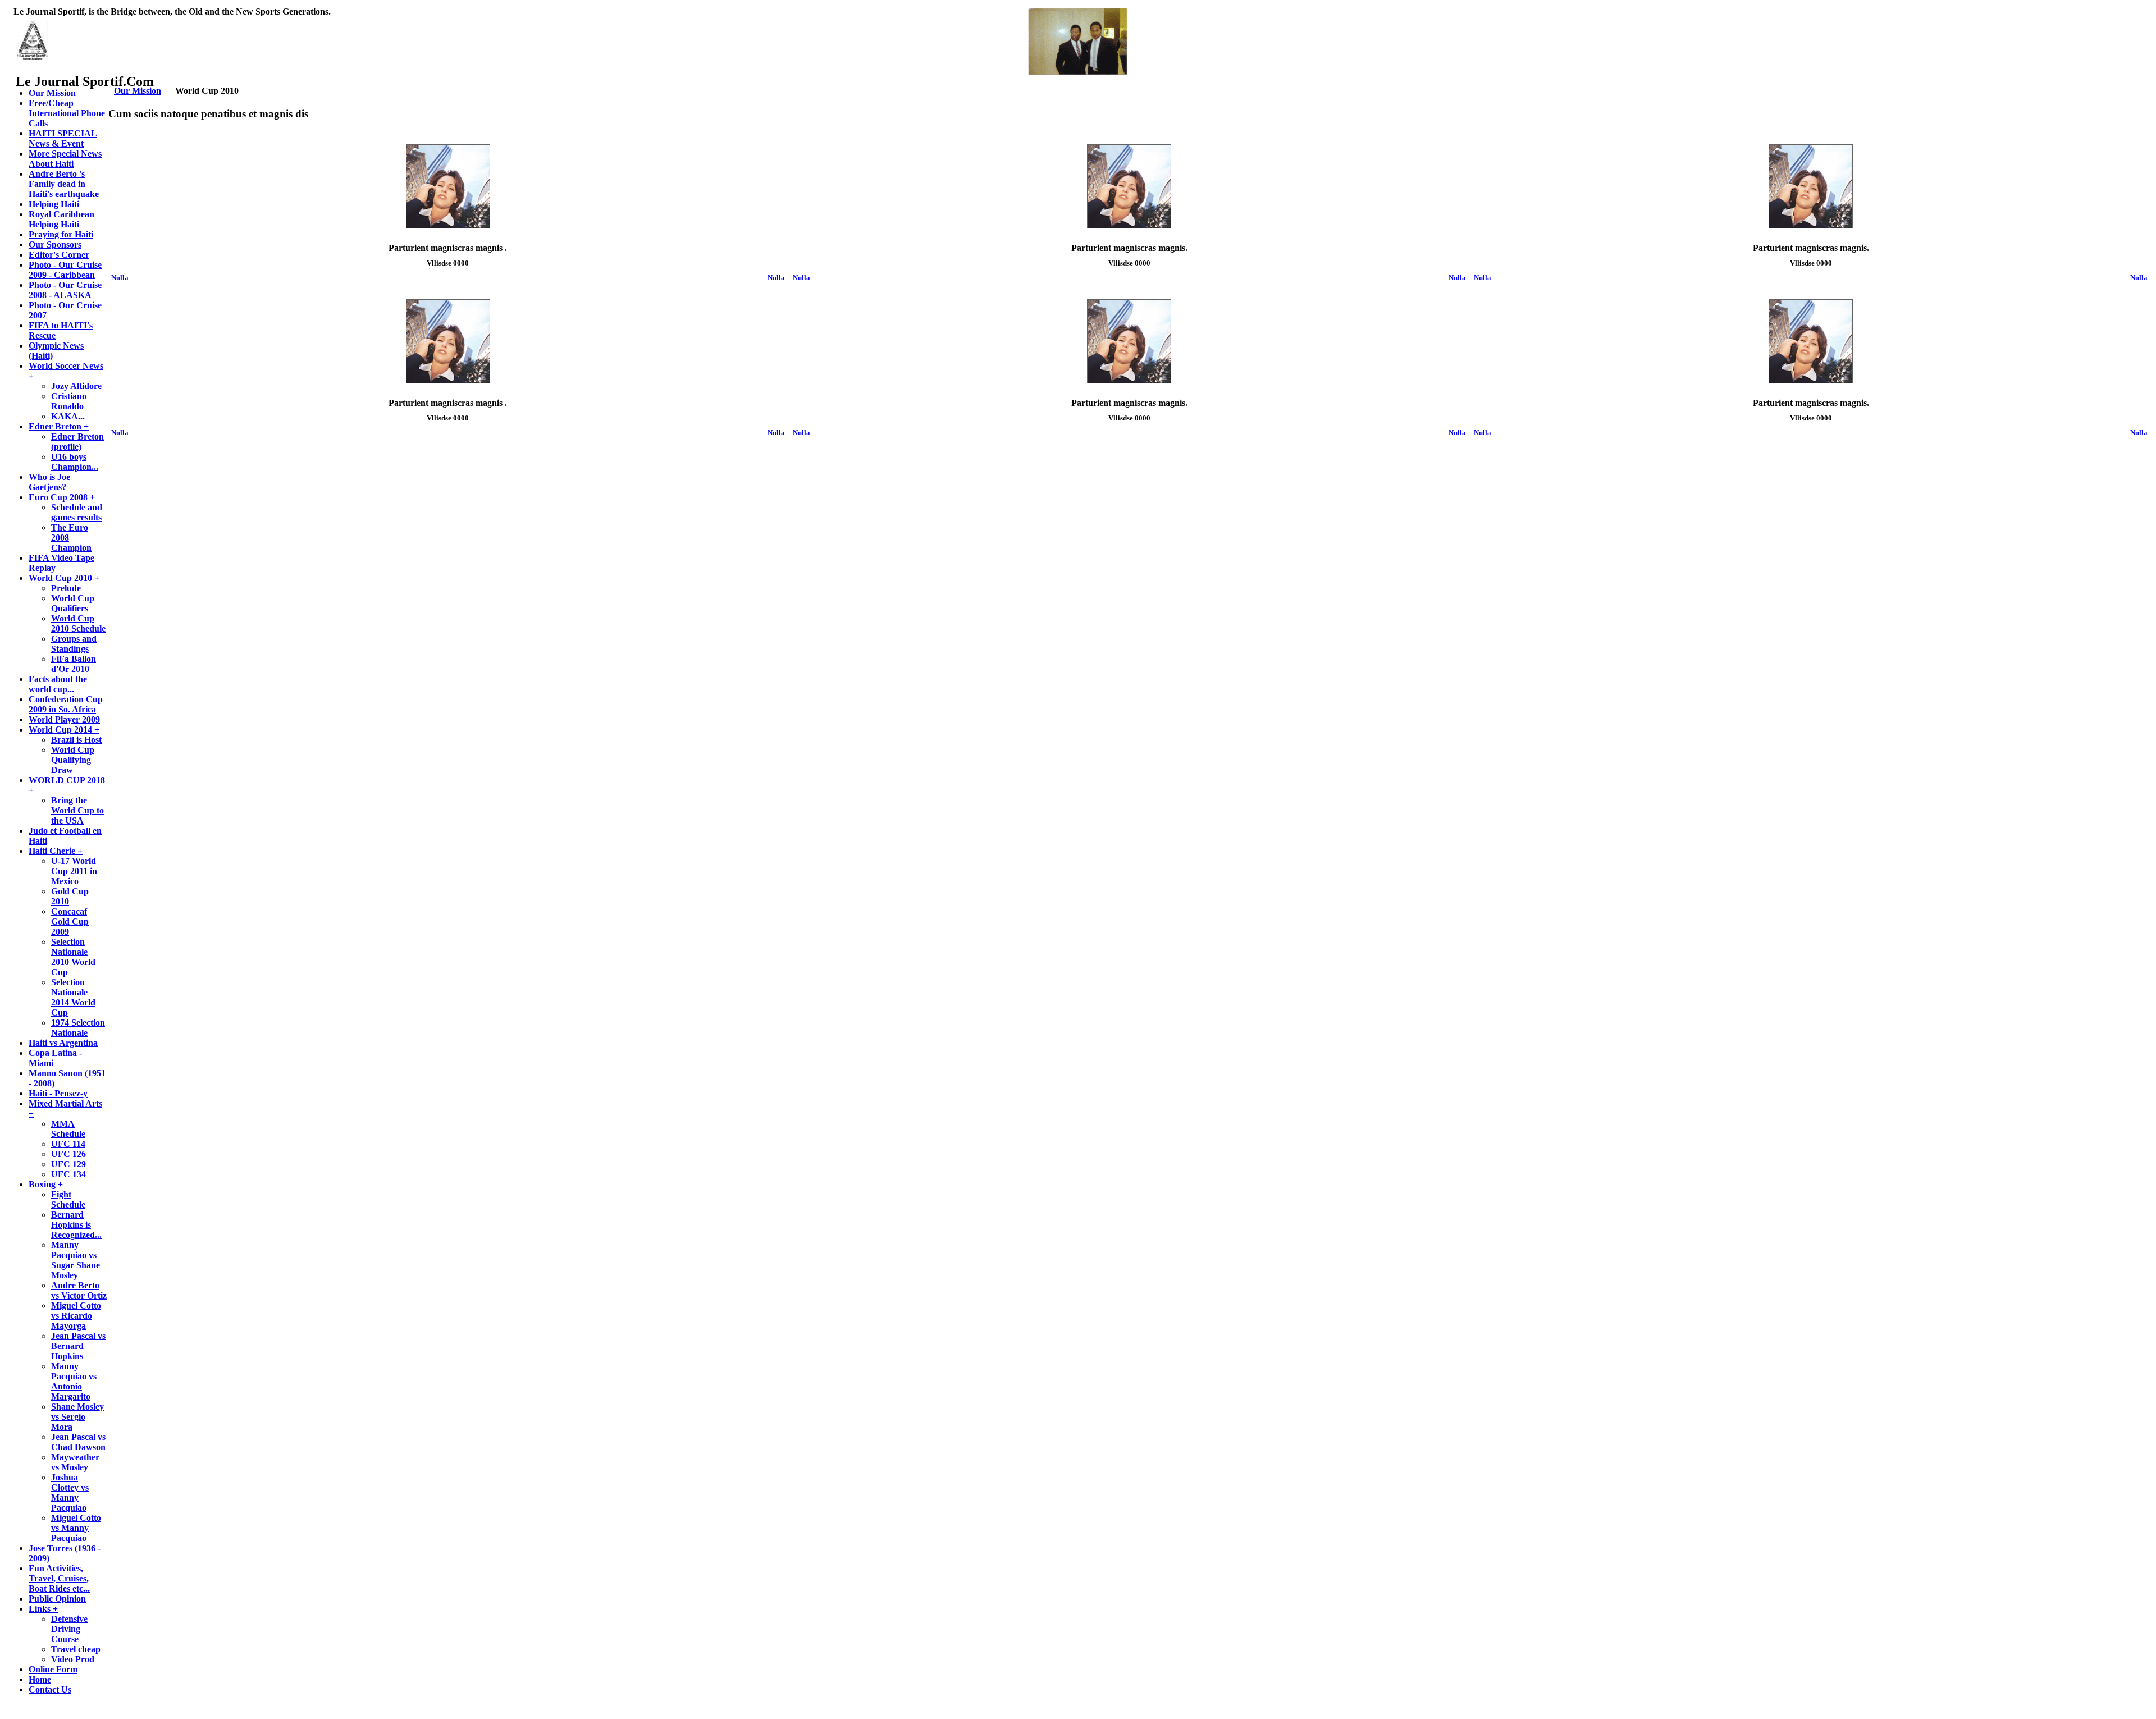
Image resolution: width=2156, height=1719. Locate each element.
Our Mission (138, 91)
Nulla (120, 278)
